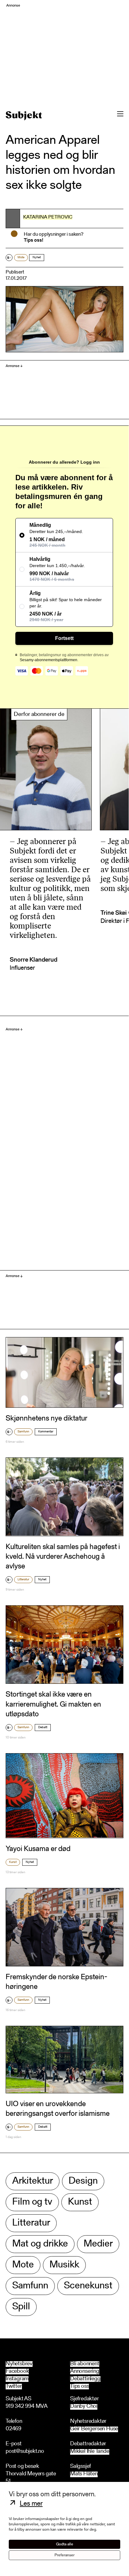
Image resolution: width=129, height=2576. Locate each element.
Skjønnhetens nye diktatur (46, 1419)
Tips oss (80, 2387)
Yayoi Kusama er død (38, 1849)
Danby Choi (84, 2407)
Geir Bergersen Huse (94, 2429)
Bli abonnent (85, 2364)
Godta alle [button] (65, 2544)
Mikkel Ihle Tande (90, 2452)
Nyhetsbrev (19, 2364)
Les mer (31, 2504)
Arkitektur (33, 2181)
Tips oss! (34, 240)
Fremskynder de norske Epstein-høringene (57, 1982)
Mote (21, 258)
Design (83, 2181)
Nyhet (37, 258)
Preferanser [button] (64, 2555)
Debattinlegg (85, 2379)
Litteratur (23, 1580)
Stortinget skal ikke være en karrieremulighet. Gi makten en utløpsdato (53, 1704)
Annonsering (85, 2372)
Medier (98, 2244)
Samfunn (23, 1432)
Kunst (13, 1862)
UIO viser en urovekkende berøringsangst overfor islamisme (58, 2109)
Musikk (64, 2265)
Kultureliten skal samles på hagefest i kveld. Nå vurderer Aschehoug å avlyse (63, 1557)
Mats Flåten (84, 2474)
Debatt (43, 1728)
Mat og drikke (40, 2244)
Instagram (17, 2379)
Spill (21, 2307)
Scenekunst (88, 2286)
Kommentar (46, 1432)
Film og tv (32, 2202)
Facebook (17, 2372)
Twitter (14, 2387)
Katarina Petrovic (48, 217)
